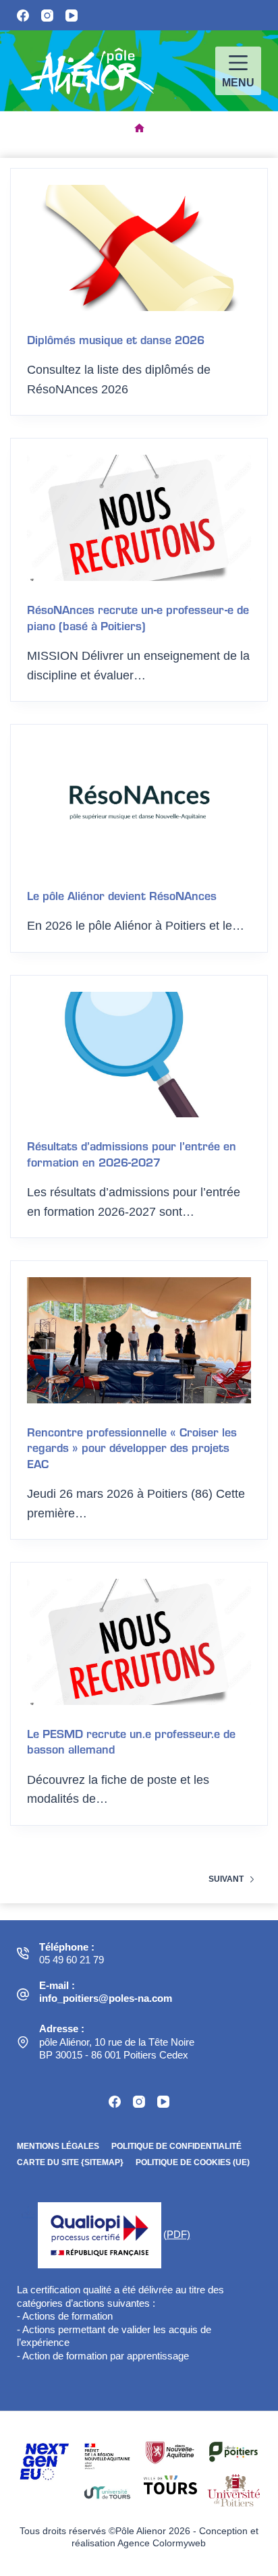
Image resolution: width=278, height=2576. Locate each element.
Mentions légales (58, 2146)
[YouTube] (72, 16)
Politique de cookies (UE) (193, 2162)
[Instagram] (47, 16)
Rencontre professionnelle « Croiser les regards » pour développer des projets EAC (132, 1447)
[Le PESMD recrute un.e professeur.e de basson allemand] (139, 1642)
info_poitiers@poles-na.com (106, 1998)
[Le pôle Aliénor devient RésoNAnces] (139, 804)
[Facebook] (23, 16)
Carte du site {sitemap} (70, 2162)
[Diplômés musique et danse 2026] (139, 248)
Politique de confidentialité (176, 2146)
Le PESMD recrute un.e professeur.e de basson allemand (131, 1741)
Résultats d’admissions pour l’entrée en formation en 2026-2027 (132, 1153)
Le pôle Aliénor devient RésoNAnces (122, 895)
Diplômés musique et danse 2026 (116, 339)
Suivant (226, 1879)
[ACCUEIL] (139, 129)
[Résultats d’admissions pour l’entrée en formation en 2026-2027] (139, 1055)
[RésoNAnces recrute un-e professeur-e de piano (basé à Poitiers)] (139, 518)
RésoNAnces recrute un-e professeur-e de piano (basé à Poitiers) (138, 617)
